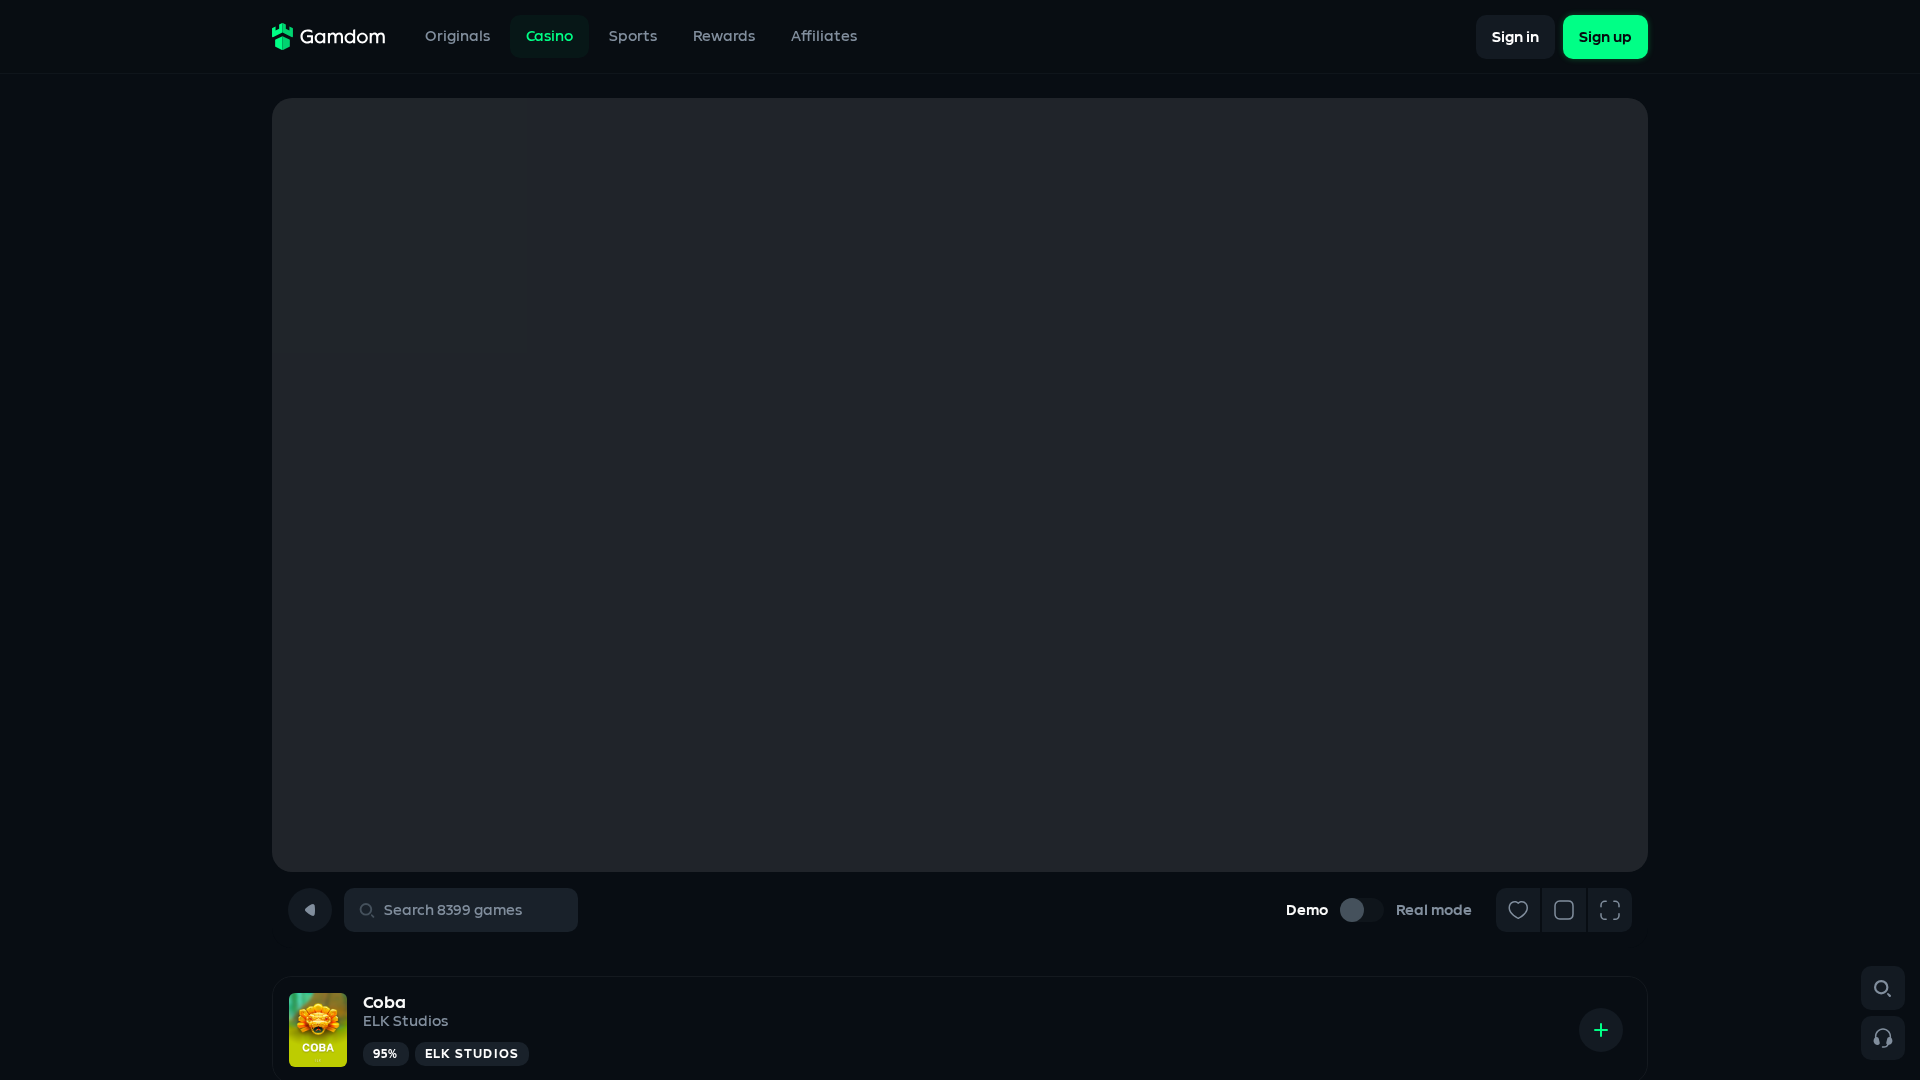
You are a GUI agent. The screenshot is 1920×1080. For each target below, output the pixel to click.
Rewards (724, 36)
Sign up (1605, 36)
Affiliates (824, 36)
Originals (457, 36)
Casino (549, 36)
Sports (633, 36)
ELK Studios (405, 1021)
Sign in (1515, 36)
